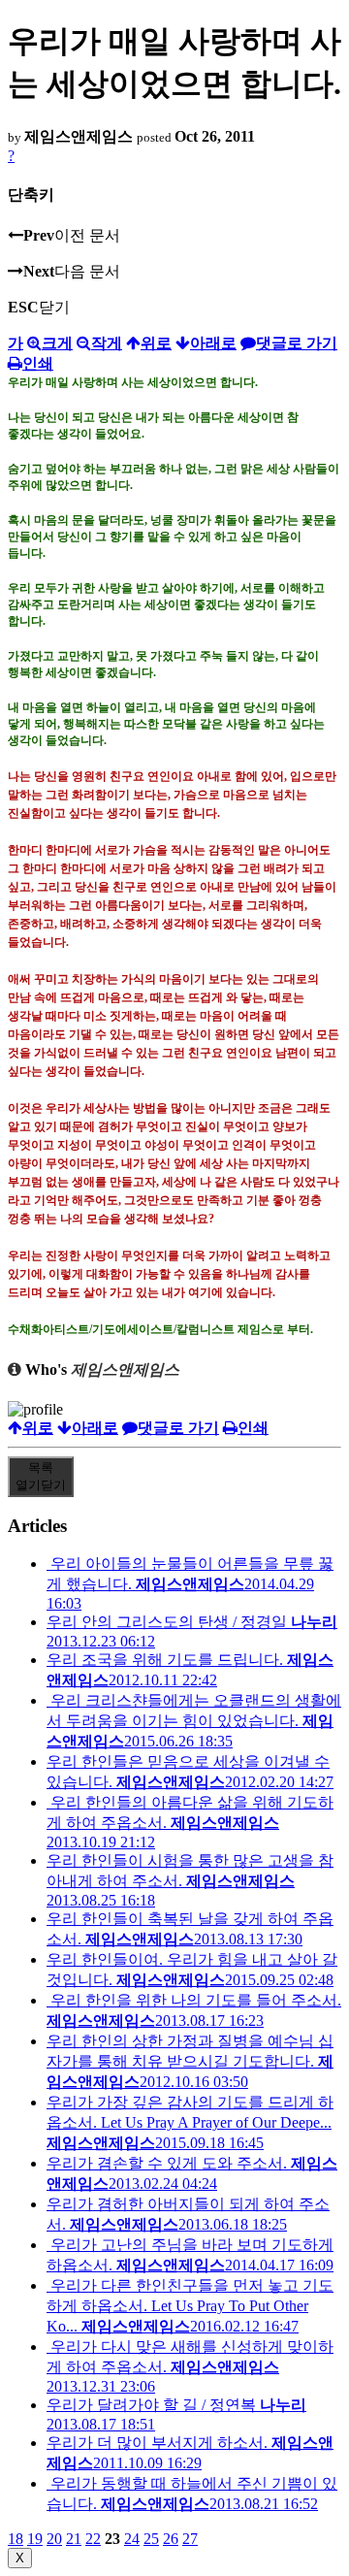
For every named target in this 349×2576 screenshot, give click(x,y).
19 (35, 2539)
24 (132, 2539)
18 (16, 2539)
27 (190, 2539)
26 (171, 2539)
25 (151, 2539)
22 (93, 2539)
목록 (41, 1476)
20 (54, 2539)
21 (74, 2539)
